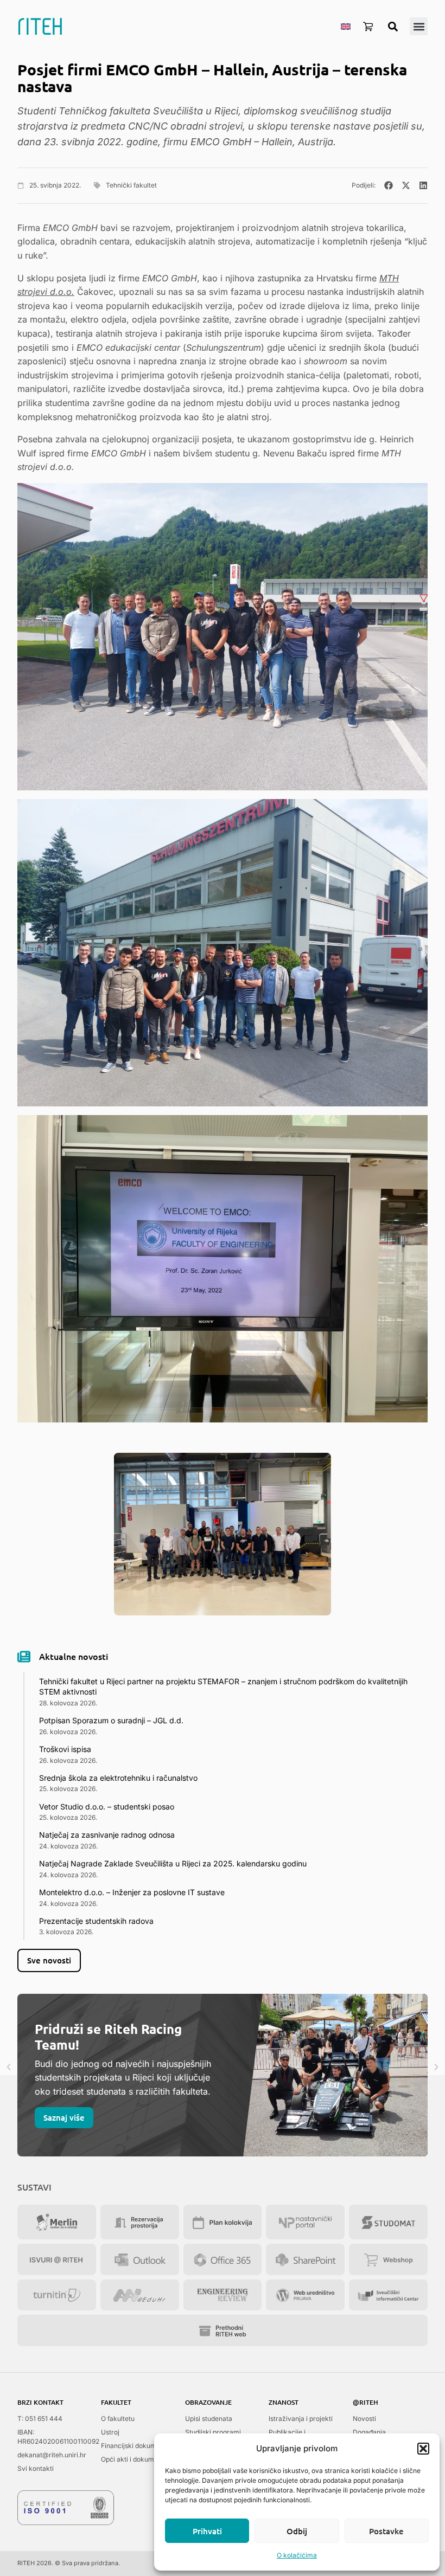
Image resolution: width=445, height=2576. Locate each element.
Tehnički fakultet (131, 185)
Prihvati (207, 2531)
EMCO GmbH (222, 142)
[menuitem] (346, 26)
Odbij (297, 2531)
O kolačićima (297, 2555)
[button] (423, 2449)
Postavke (386, 2531)
